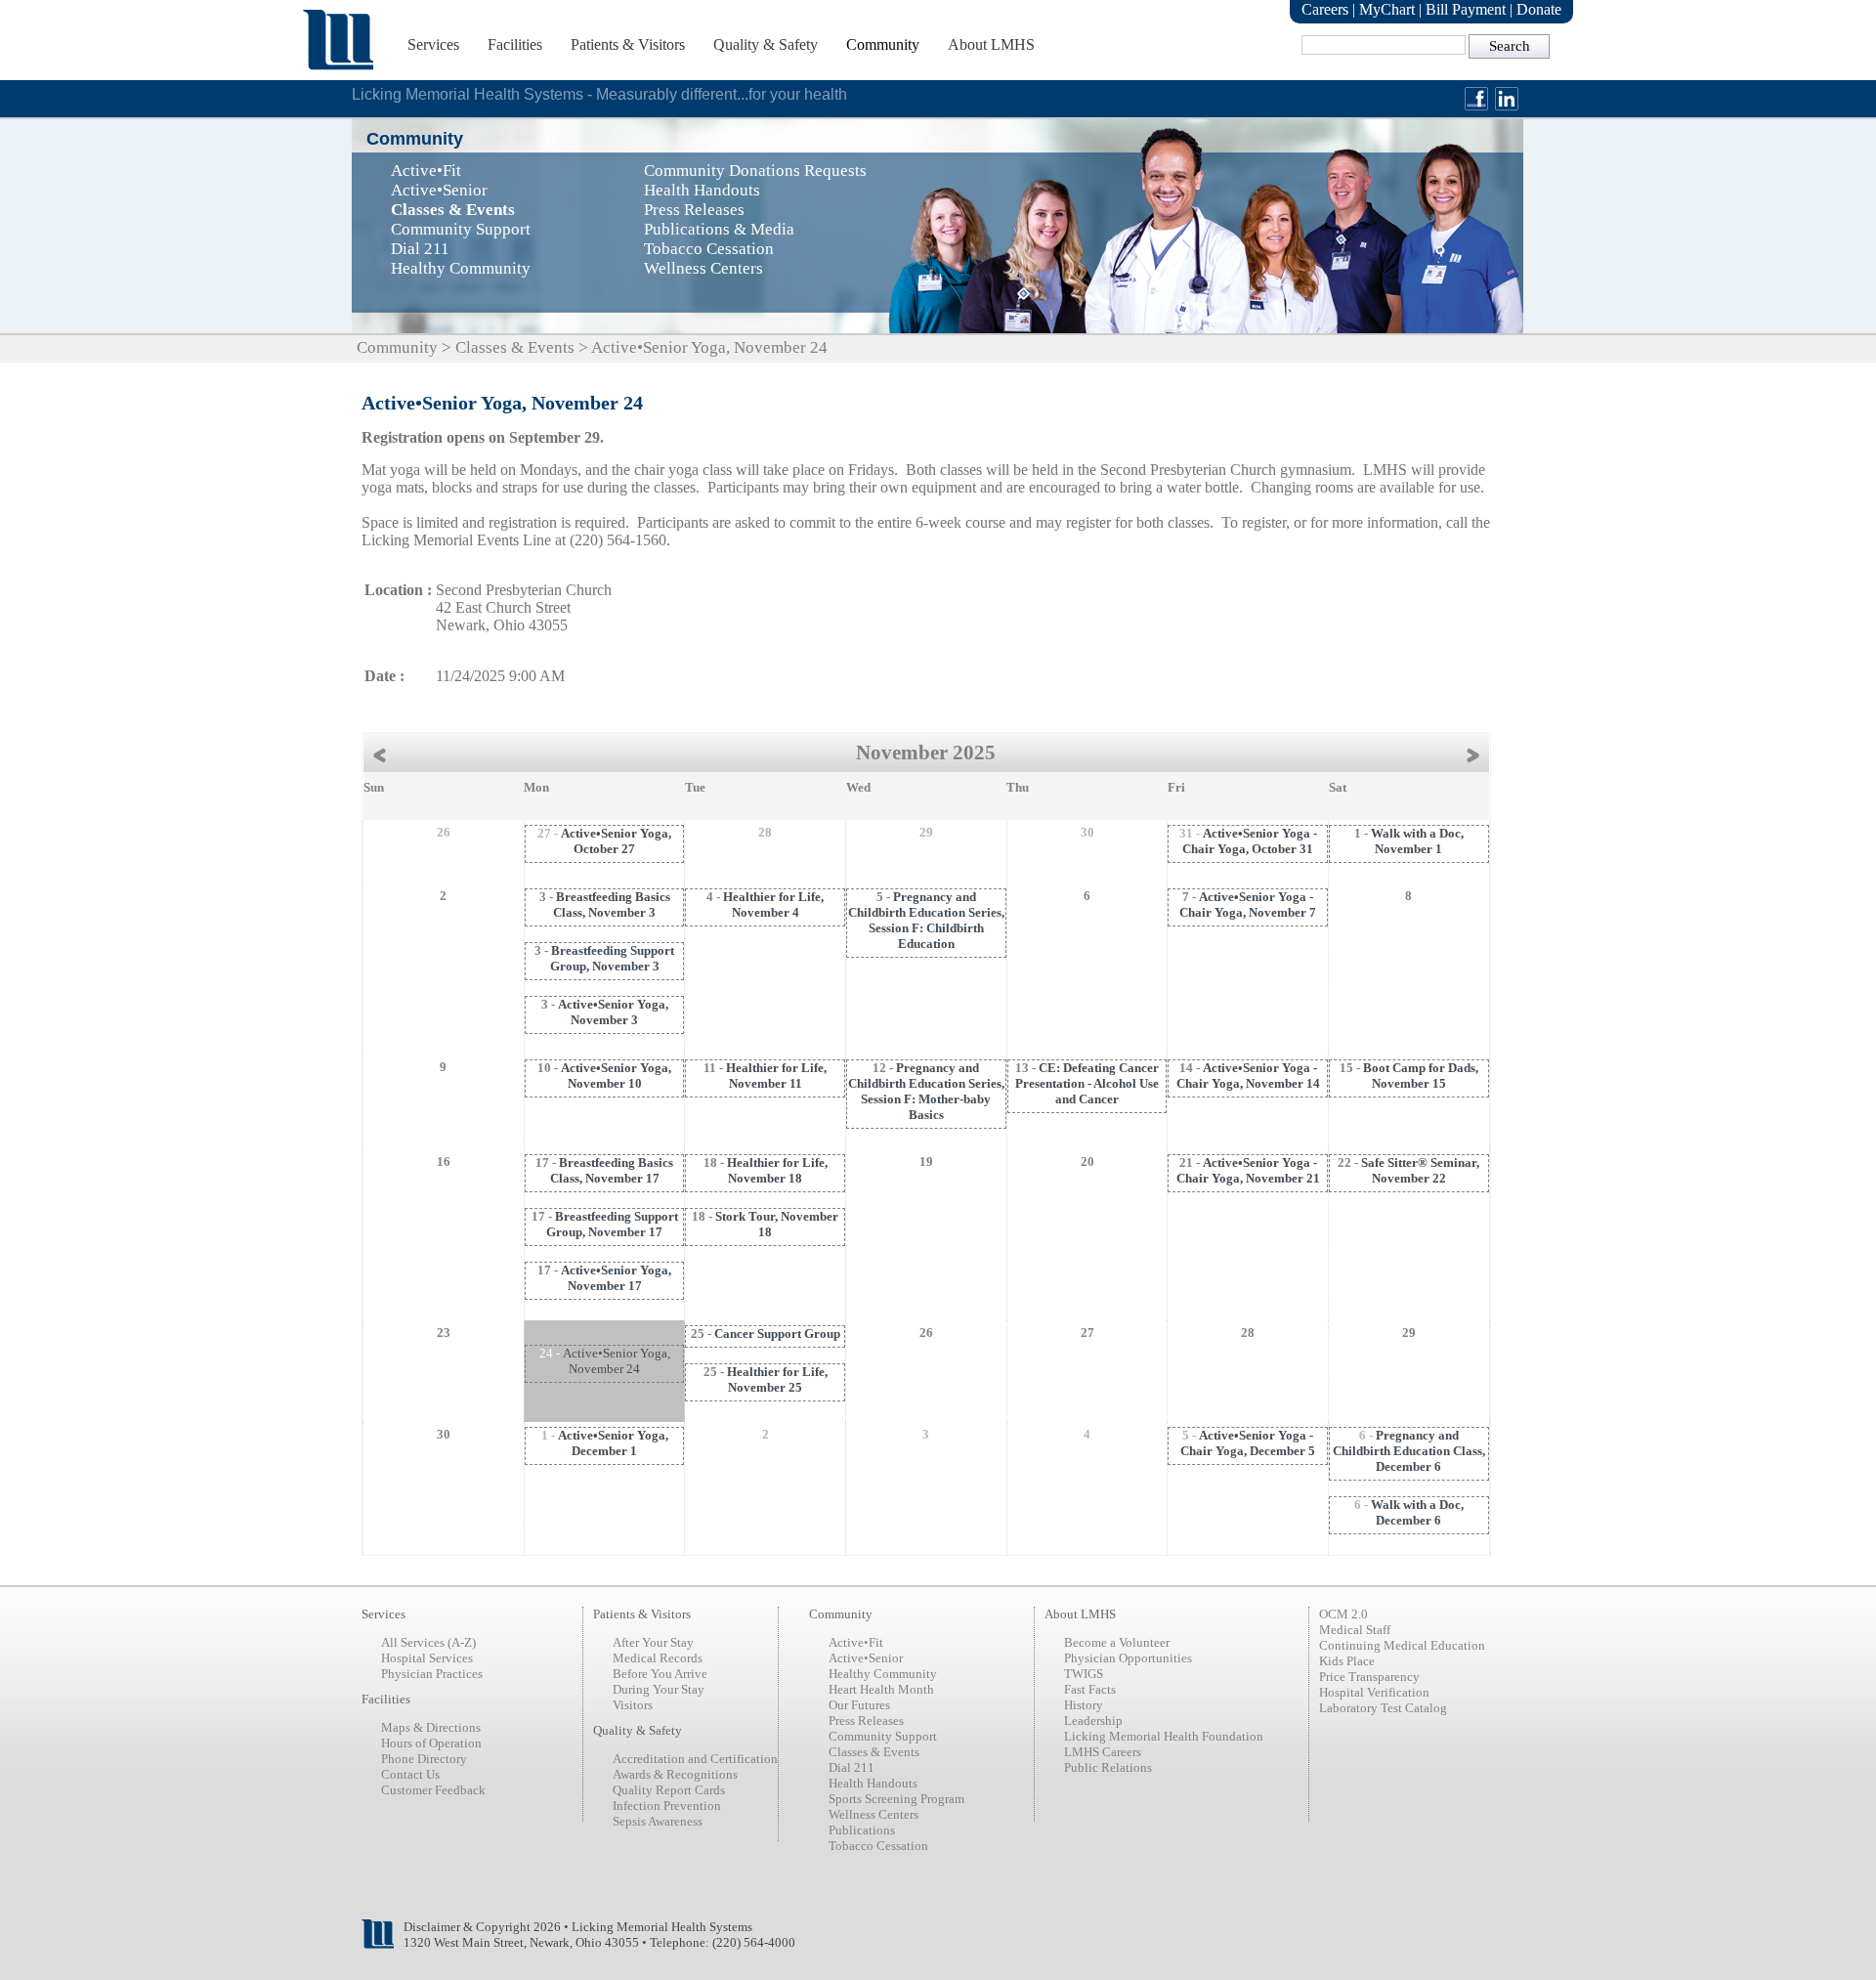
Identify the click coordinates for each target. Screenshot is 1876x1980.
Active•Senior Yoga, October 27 (616, 841)
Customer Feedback (433, 1790)
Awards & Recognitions (675, 1774)
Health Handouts (873, 1783)
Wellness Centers (874, 1814)
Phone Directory (424, 1759)
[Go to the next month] (1478, 753)
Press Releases (866, 1721)
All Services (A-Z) (428, 1642)
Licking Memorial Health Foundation (1164, 1736)
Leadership (1093, 1721)
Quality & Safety (766, 44)
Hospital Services (427, 1658)
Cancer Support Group (777, 1334)
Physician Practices (432, 1674)
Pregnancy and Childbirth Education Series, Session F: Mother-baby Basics (926, 1091)
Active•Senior (866, 1658)
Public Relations (1108, 1767)
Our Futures (859, 1705)
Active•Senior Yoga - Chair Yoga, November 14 (1248, 1076)
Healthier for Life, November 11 (776, 1076)
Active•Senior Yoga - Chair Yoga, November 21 (1248, 1170)
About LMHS (991, 44)
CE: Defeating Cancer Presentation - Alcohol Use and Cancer (1087, 1083)
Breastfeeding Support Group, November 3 (613, 958)
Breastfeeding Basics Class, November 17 (612, 1170)
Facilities (515, 44)
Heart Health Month (881, 1689)
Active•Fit (856, 1642)
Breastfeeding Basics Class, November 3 (612, 904)
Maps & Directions (431, 1727)
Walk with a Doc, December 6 (1417, 1512)
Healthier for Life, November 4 (773, 904)
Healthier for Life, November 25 (777, 1379)
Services (433, 44)
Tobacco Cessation (878, 1846)
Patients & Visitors (628, 44)
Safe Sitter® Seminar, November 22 (1420, 1170)
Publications (862, 1830)
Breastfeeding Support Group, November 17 (612, 1224)
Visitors (633, 1705)
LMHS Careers (1103, 1752)
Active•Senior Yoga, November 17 (616, 1278)
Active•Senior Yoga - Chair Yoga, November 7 (1248, 904)
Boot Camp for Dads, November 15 (1421, 1076)
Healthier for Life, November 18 (777, 1170)
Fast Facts (1090, 1689)
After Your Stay (653, 1642)
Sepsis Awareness (658, 1821)
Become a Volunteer (1117, 1642)
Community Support (883, 1736)
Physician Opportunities (1128, 1658)
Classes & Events (515, 347)
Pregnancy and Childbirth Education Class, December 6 (1409, 1451)
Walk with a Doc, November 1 (1417, 841)
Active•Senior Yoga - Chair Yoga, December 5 (1248, 1443)
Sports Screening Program (896, 1799)
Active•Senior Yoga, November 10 (616, 1076)
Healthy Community (883, 1674)
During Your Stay (659, 1689)
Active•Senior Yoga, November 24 (617, 1361)
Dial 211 (852, 1767)
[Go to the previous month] (375, 753)
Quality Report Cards (669, 1790)
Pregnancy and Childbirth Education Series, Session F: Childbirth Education (926, 920)
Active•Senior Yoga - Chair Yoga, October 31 (1250, 841)
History (1084, 1705)
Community (883, 44)
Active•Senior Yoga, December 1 (613, 1443)
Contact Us (410, 1774)
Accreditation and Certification (695, 1759)
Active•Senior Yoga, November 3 (613, 1012)
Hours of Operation (431, 1743)
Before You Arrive (660, 1674)
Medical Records (658, 1658)
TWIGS (1084, 1674)
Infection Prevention (667, 1806)
